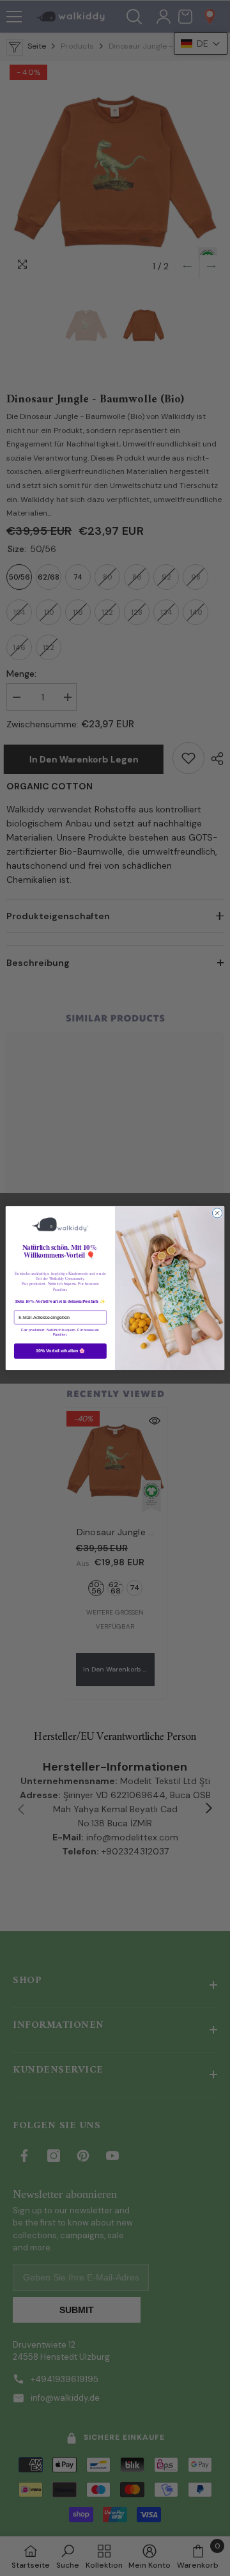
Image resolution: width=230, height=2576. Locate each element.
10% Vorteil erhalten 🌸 (60, 1351)
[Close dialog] (217, 1213)
